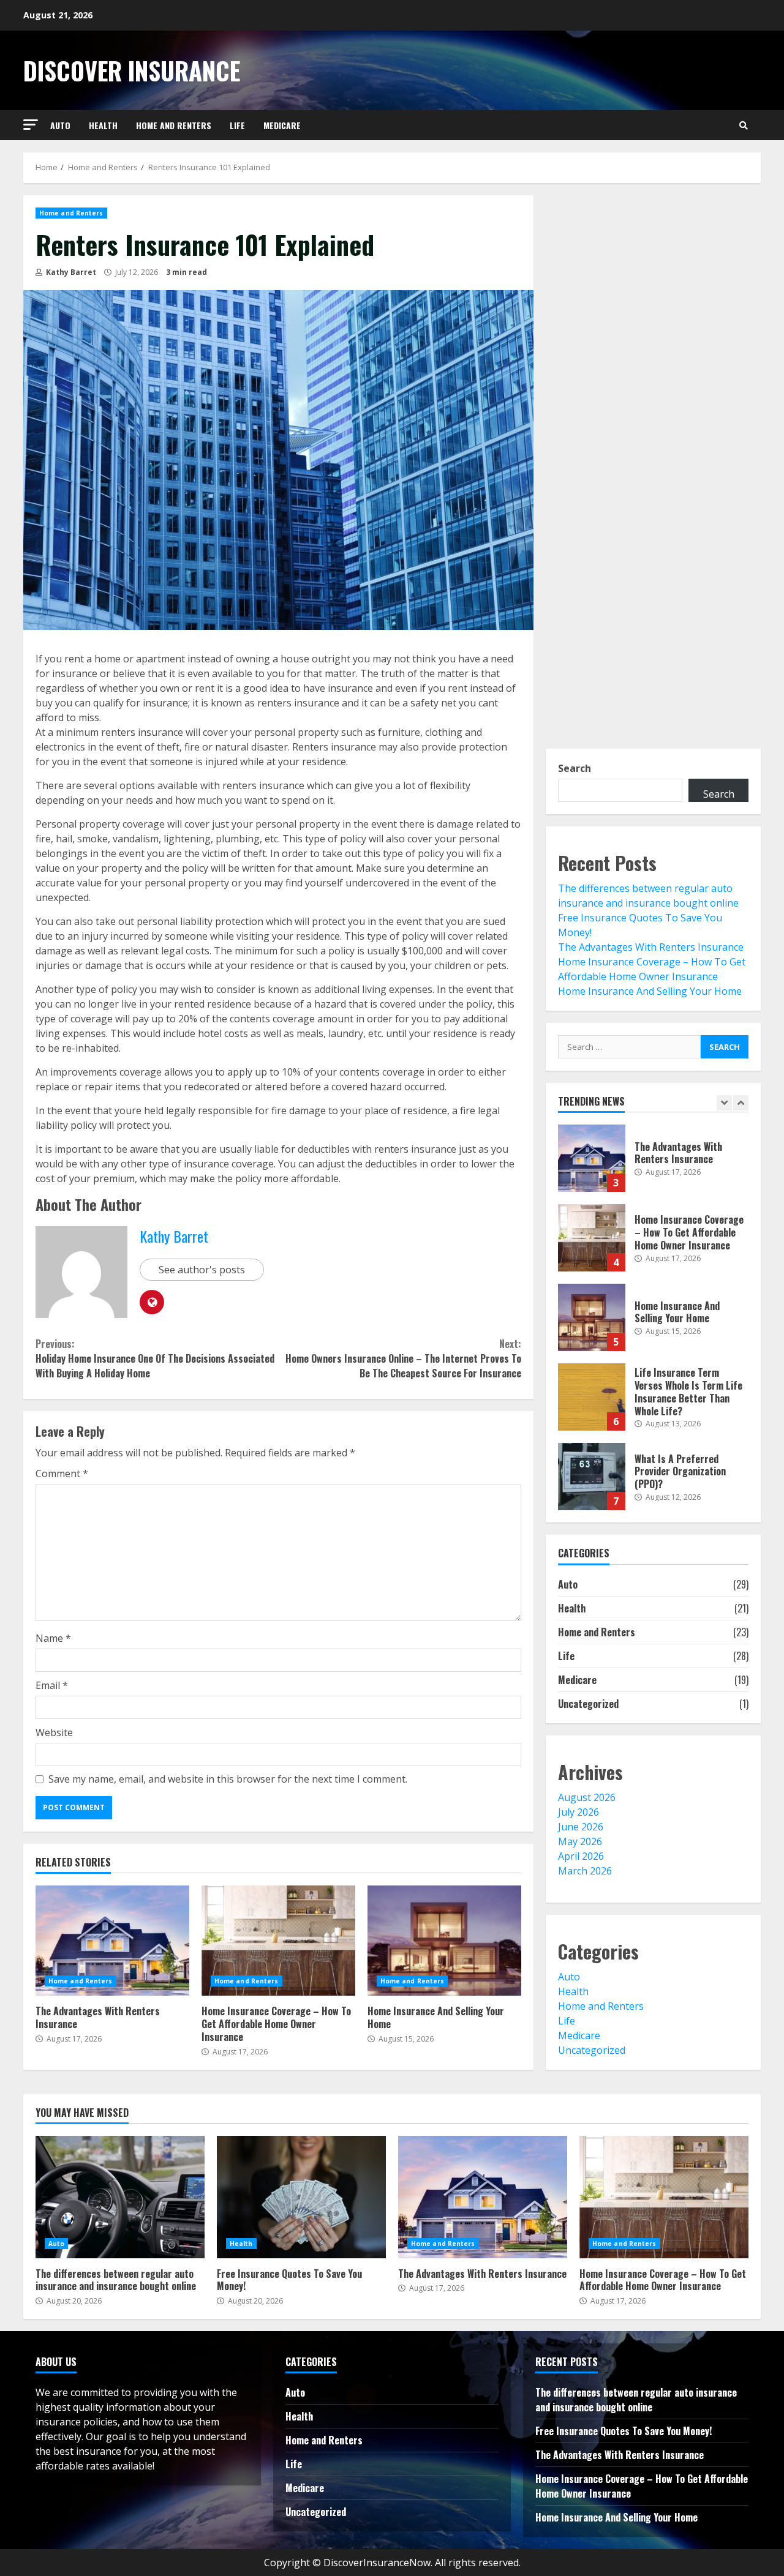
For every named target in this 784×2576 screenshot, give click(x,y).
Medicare (282, 125)
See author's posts (202, 1270)
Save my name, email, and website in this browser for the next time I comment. (228, 1779)
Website (54, 1732)
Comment (62, 1473)
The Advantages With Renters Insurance (112, 1941)
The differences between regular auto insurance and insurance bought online (120, 2197)
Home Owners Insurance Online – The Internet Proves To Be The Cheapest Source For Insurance (403, 1358)
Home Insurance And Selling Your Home (444, 1941)
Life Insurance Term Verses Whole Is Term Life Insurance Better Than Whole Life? (592, 1397)
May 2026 (580, 1841)
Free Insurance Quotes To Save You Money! (301, 2197)
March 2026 (585, 1871)
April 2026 (581, 1856)
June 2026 (581, 1827)
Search (575, 768)
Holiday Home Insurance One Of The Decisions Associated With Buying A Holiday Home (155, 1358)
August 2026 (587, 1797)
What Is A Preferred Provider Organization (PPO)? (592, 1477)
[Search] (744, 125)
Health (103, 125)
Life (237, 125)
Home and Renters (174, 125)
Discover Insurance (132, 70)
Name (53, 1638)
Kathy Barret (70, 272)
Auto (60, 125)
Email (52, 1685)
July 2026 (579, 1812)
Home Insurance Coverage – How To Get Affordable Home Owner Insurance (278, 1941)
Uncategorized (588, 1704)
